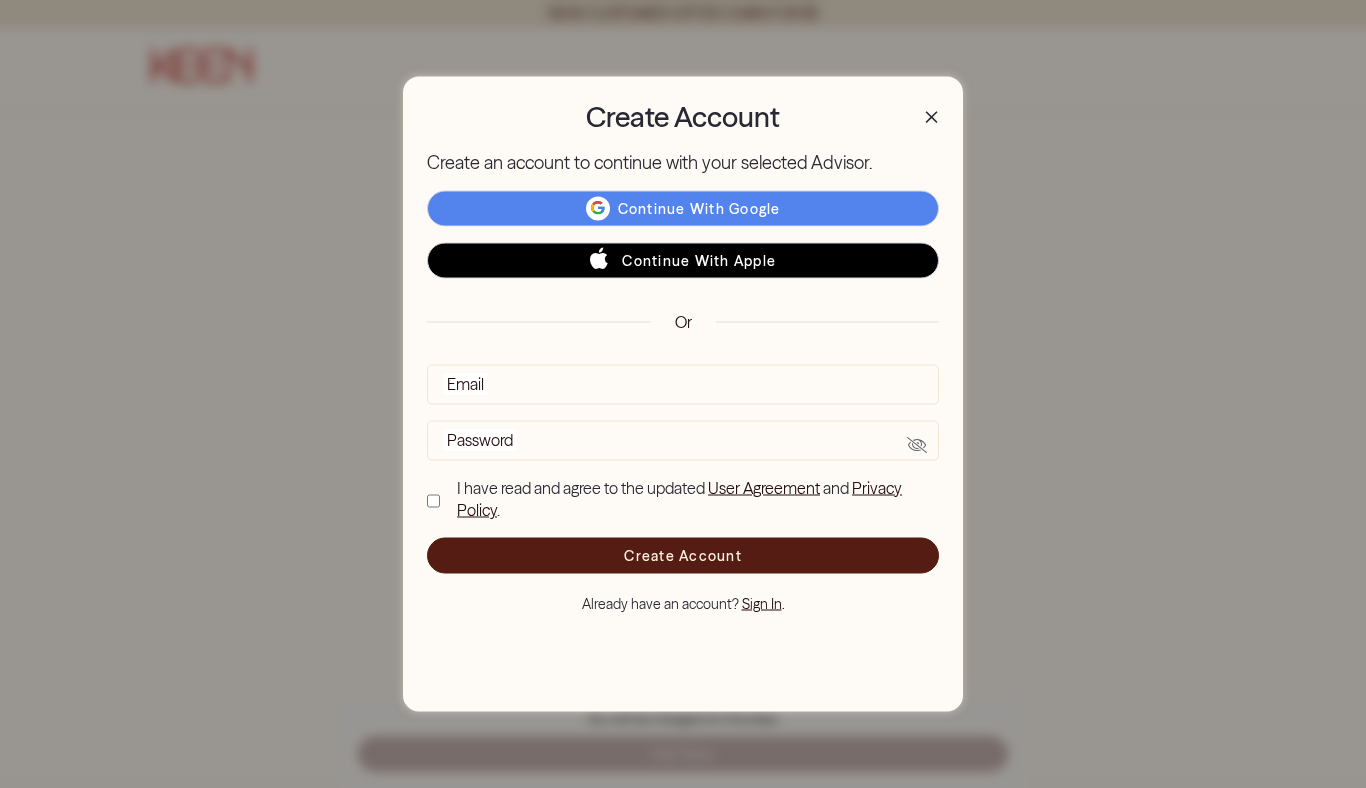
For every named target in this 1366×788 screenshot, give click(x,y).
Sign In (762, 604)
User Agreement (764, 487)
